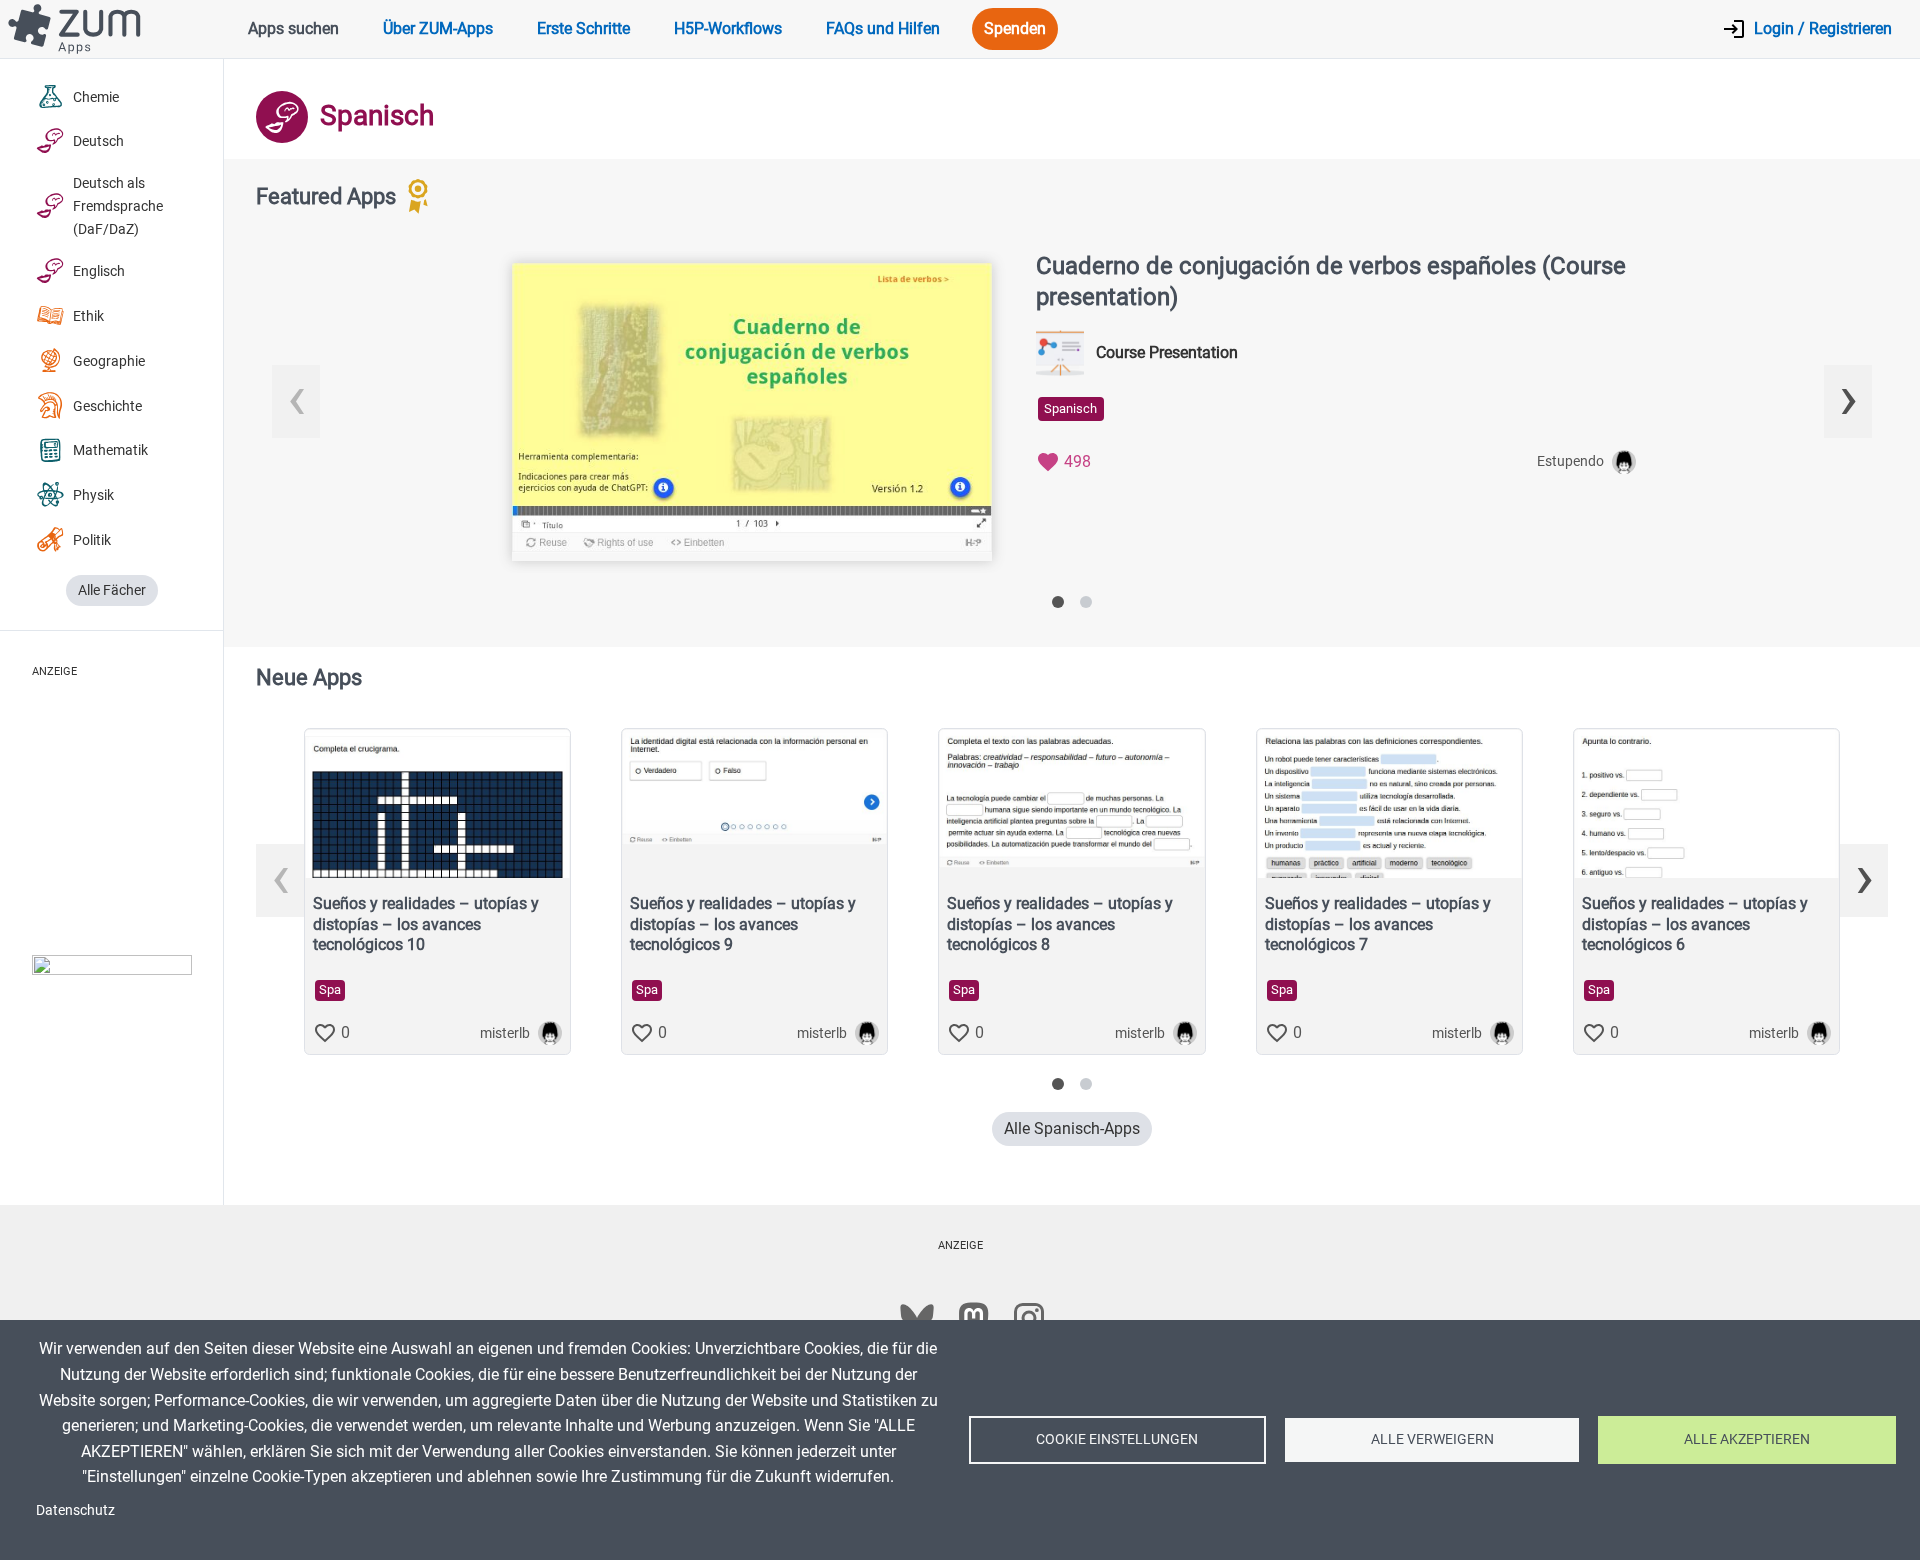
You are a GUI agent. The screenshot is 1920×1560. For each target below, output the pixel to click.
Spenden (1015, 28)
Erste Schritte (583, 28)
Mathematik (110, 450)
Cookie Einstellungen (1117, 1439)
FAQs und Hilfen (883, 28)
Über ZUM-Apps (438, 28)
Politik (92, 540)
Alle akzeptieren (1747, 1439)
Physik (93, 495)
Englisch (99, 271)
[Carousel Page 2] (1086, 602)
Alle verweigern (1432, 1439)
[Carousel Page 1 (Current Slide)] (1058, 602)
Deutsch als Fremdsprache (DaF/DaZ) (118, 206)
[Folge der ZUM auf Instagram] (1029, 1318)
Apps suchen (293, 28)
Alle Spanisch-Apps (1072, 1128)
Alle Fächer (112, 590)
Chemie (96, 97)
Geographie (109, 361)
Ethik (88, 316)
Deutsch (98, 141)
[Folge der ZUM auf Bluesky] (917, 1318)
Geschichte (107, 406)
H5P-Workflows (728, 28)
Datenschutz (75, 1510)
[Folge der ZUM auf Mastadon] (973, 1318)
